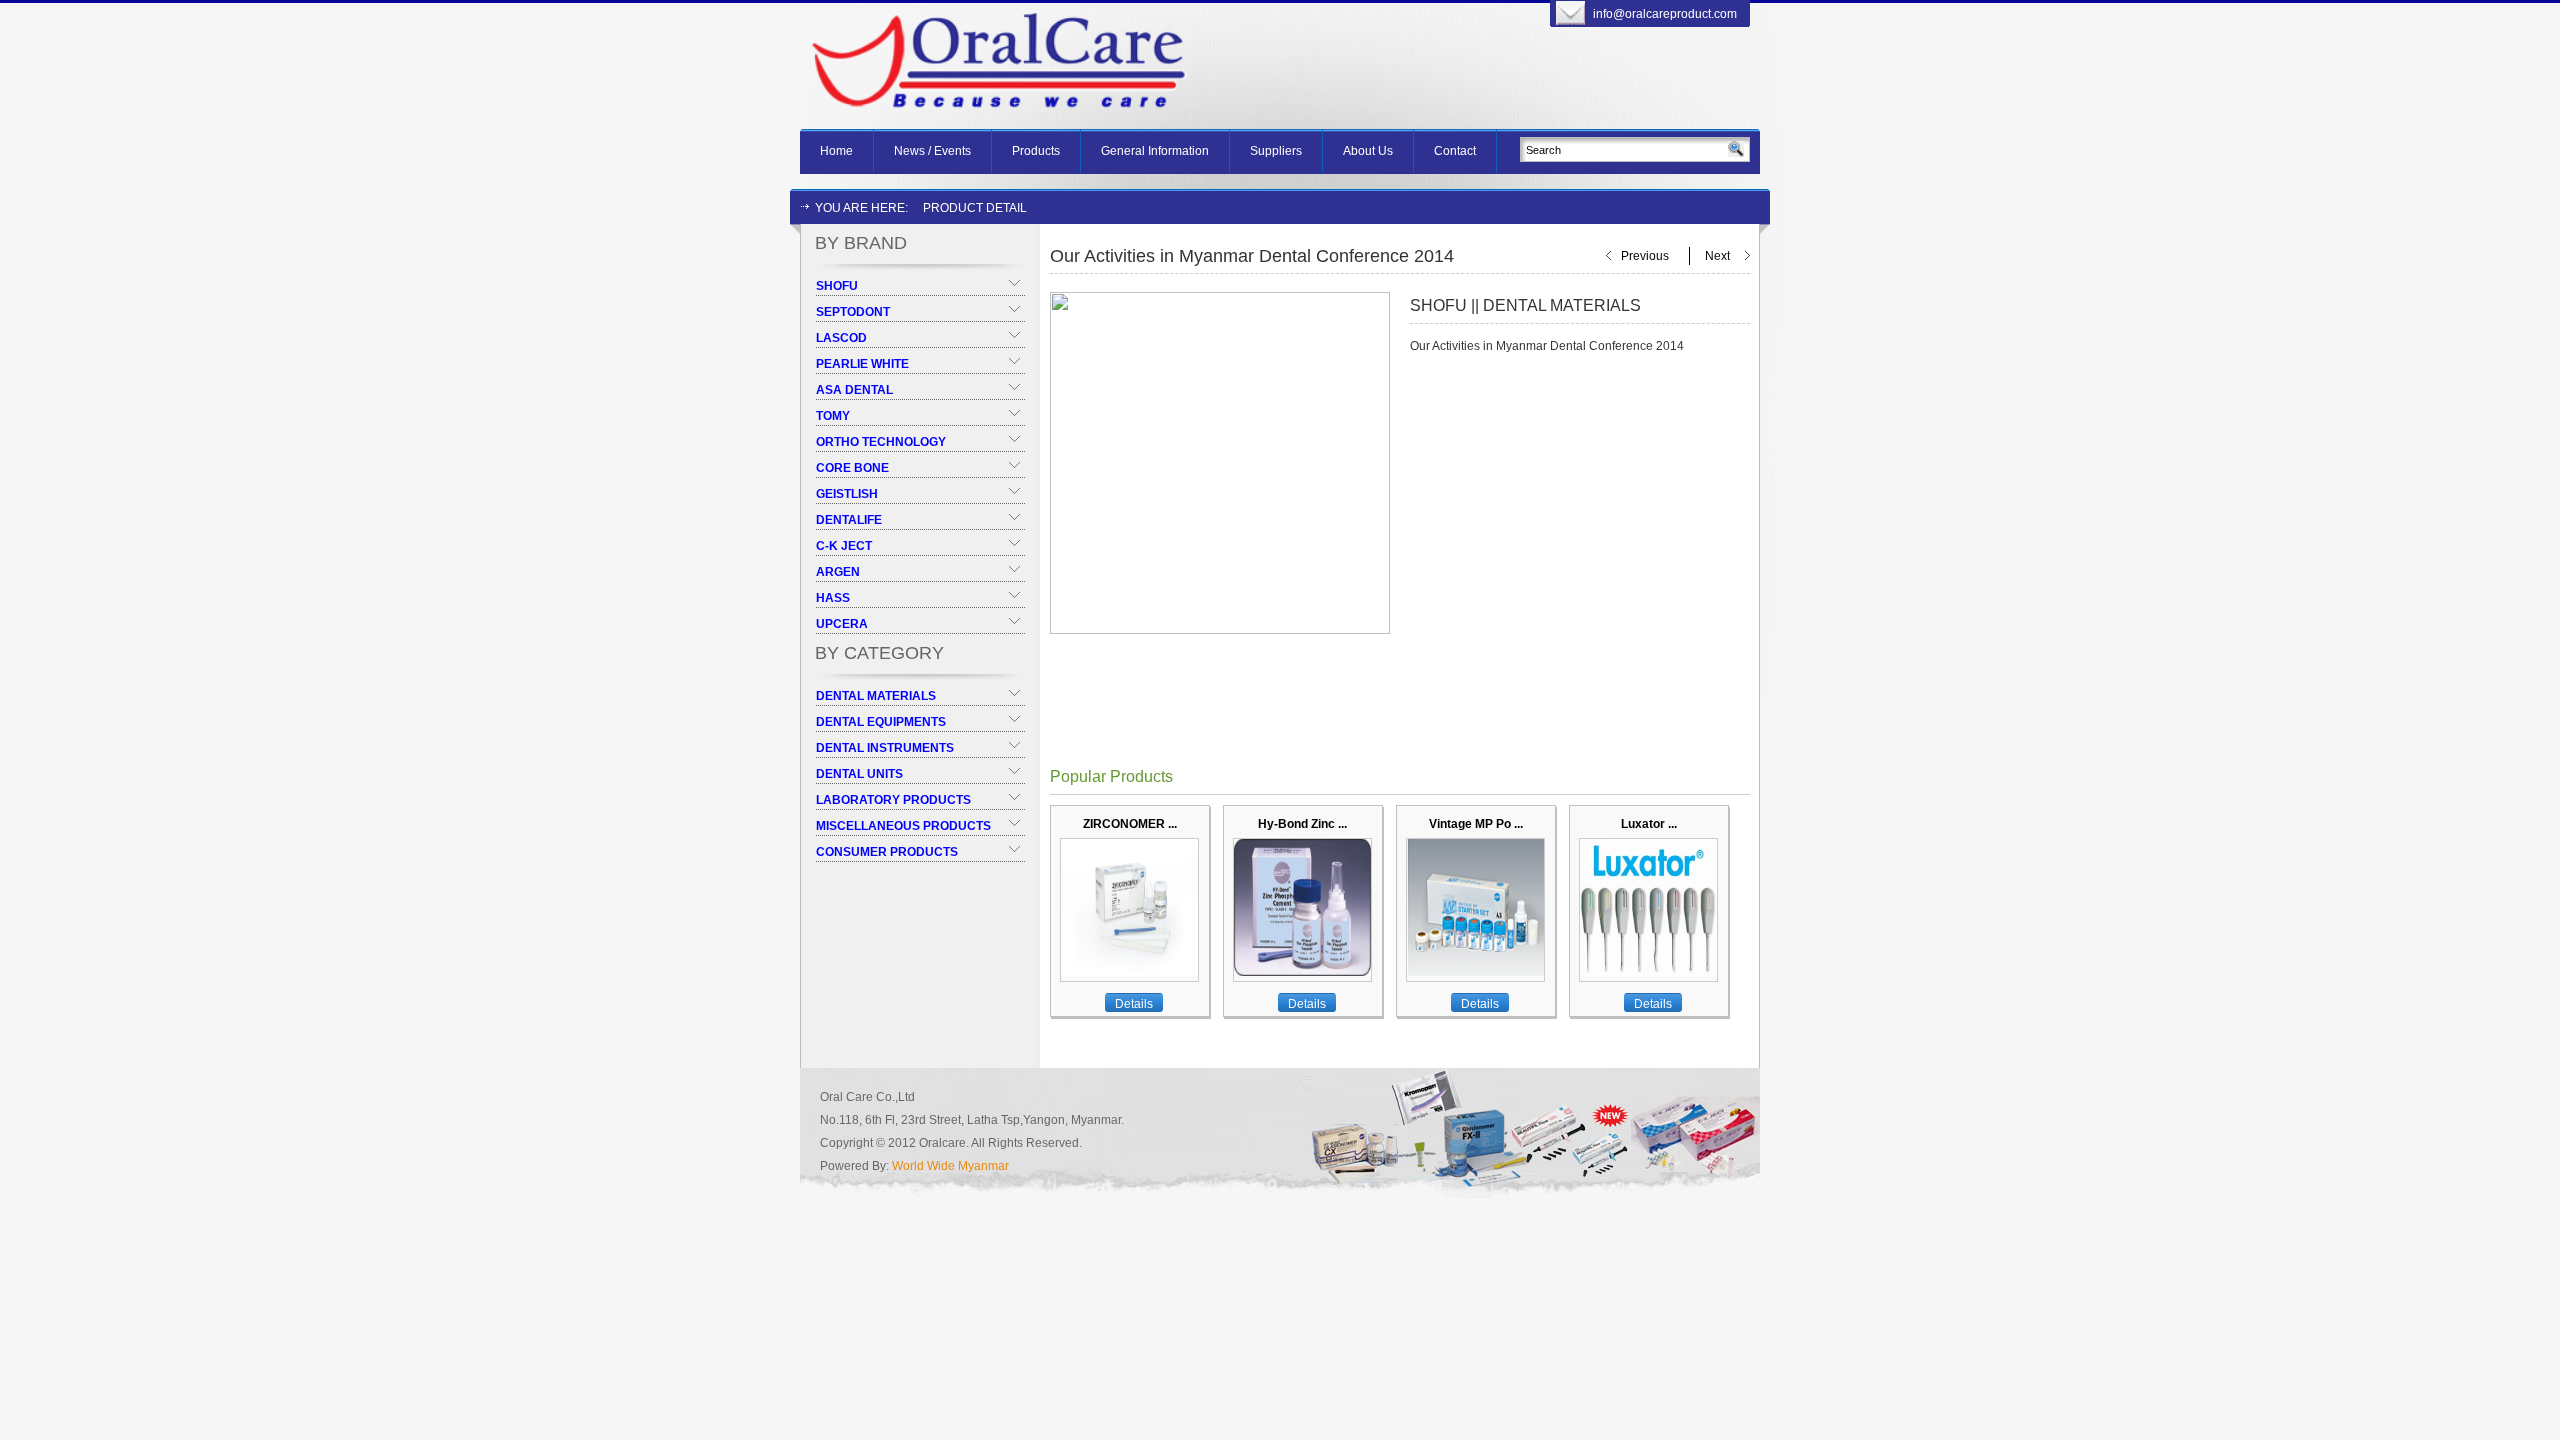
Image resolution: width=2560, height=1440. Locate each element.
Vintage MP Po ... (1476, 824)
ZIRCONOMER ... (1130, 824)
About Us (1368, 151)
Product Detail (975, 208)
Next (1717, 256)
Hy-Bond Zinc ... (1302, 824)
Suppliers (1276, 151)
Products (1036, 151)
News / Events (932, 151)
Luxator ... (1649, 824)
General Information (1155, 151)
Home (836, 151)
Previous (1645, 256)
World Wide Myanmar (950, 1166)
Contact (1455, 151)
